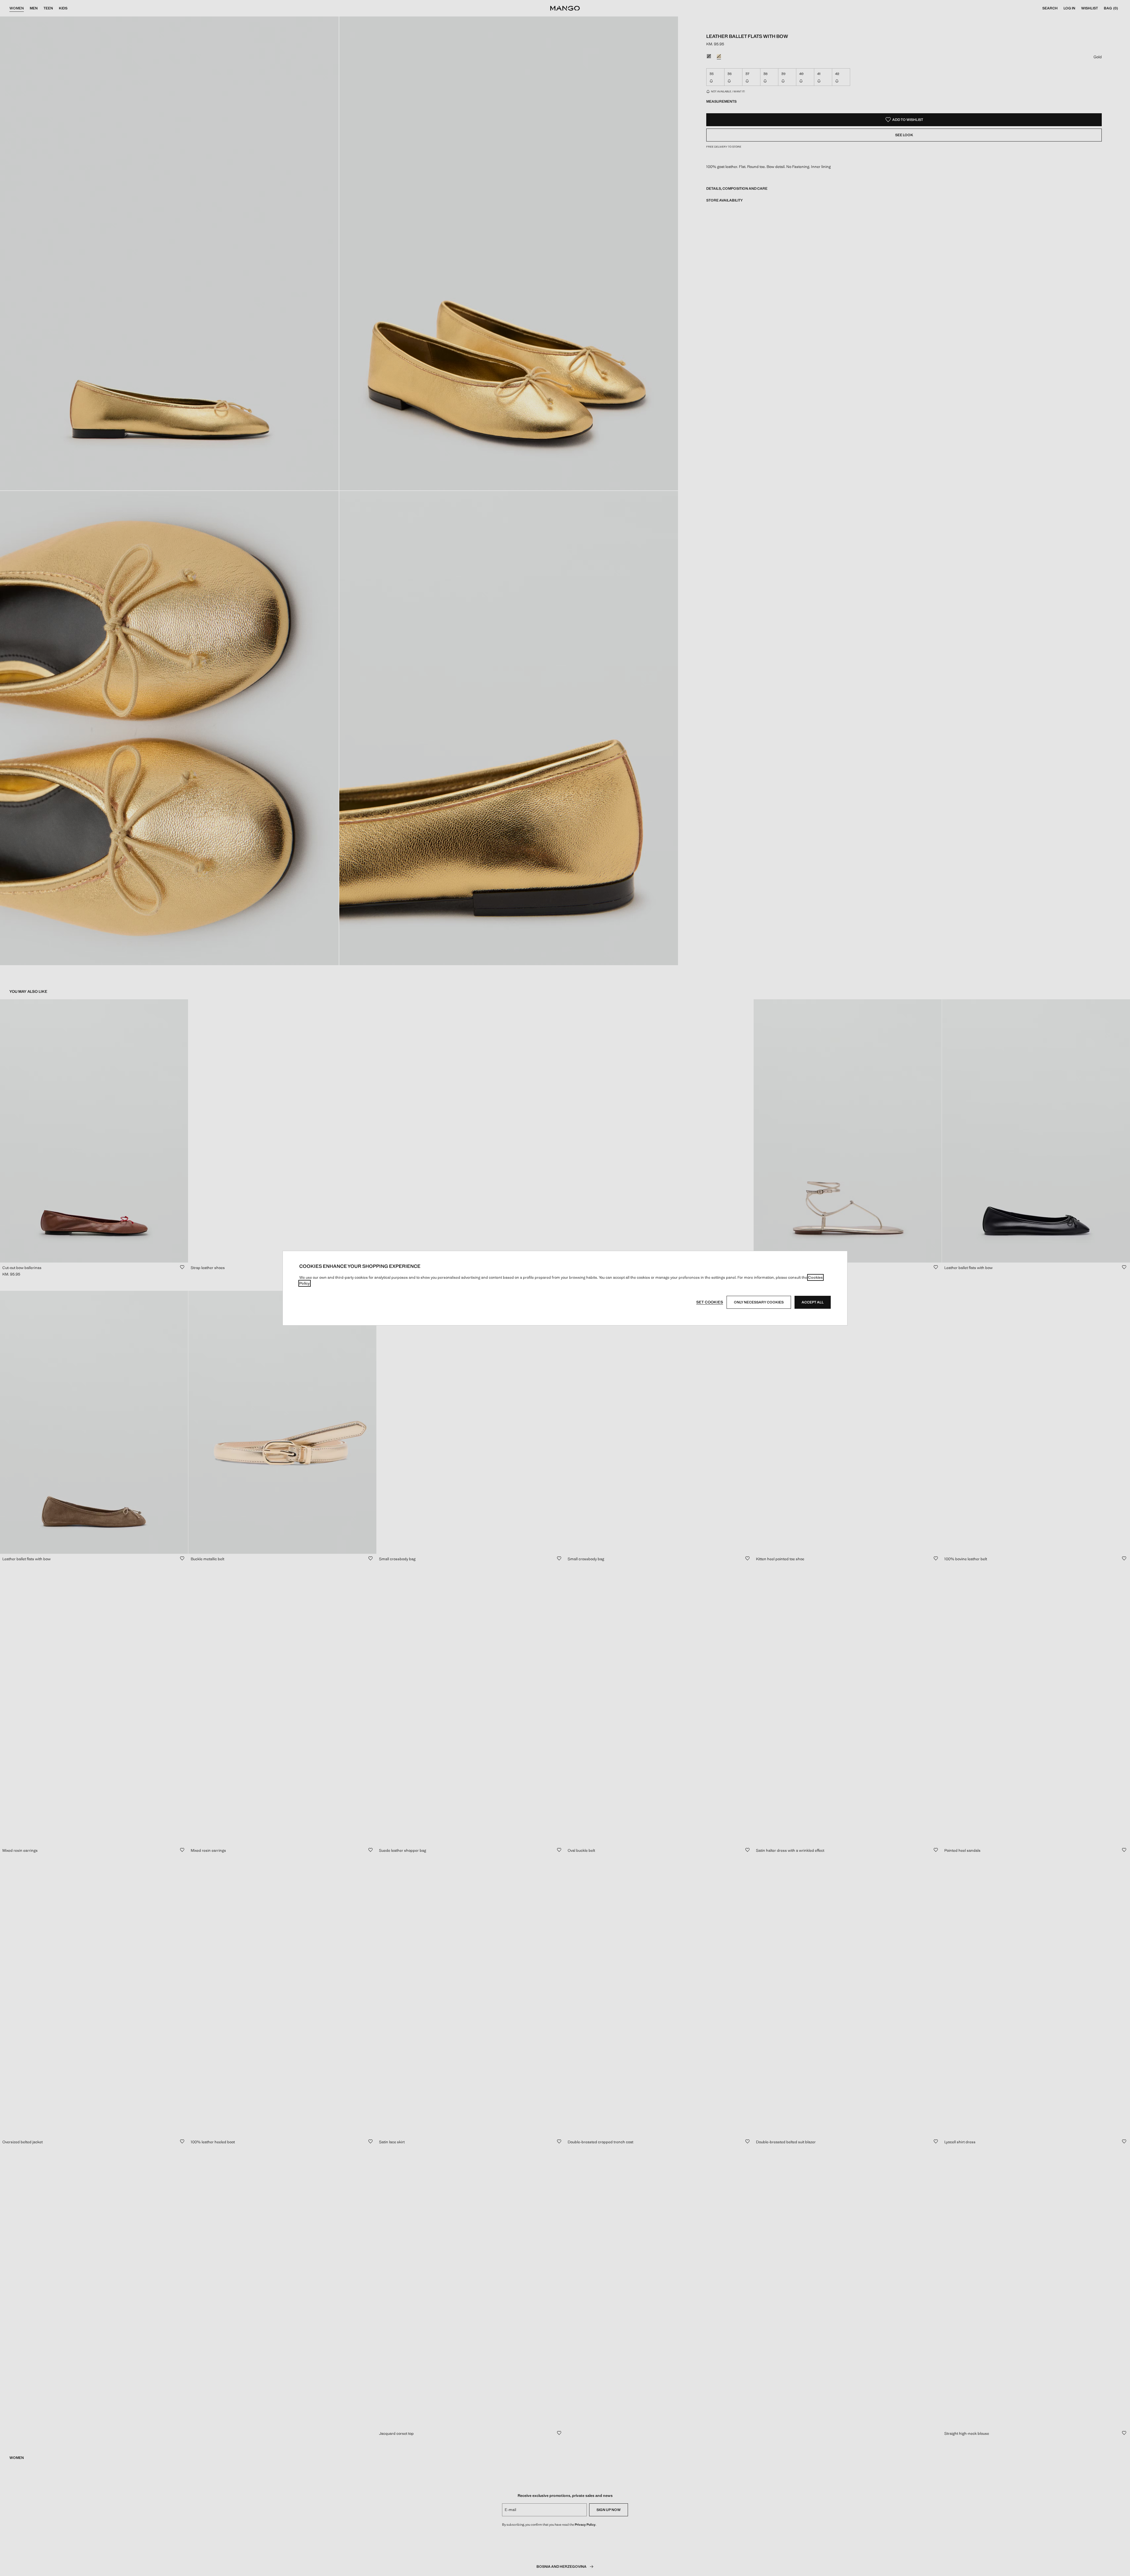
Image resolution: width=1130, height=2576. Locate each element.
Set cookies (710, 1302)
